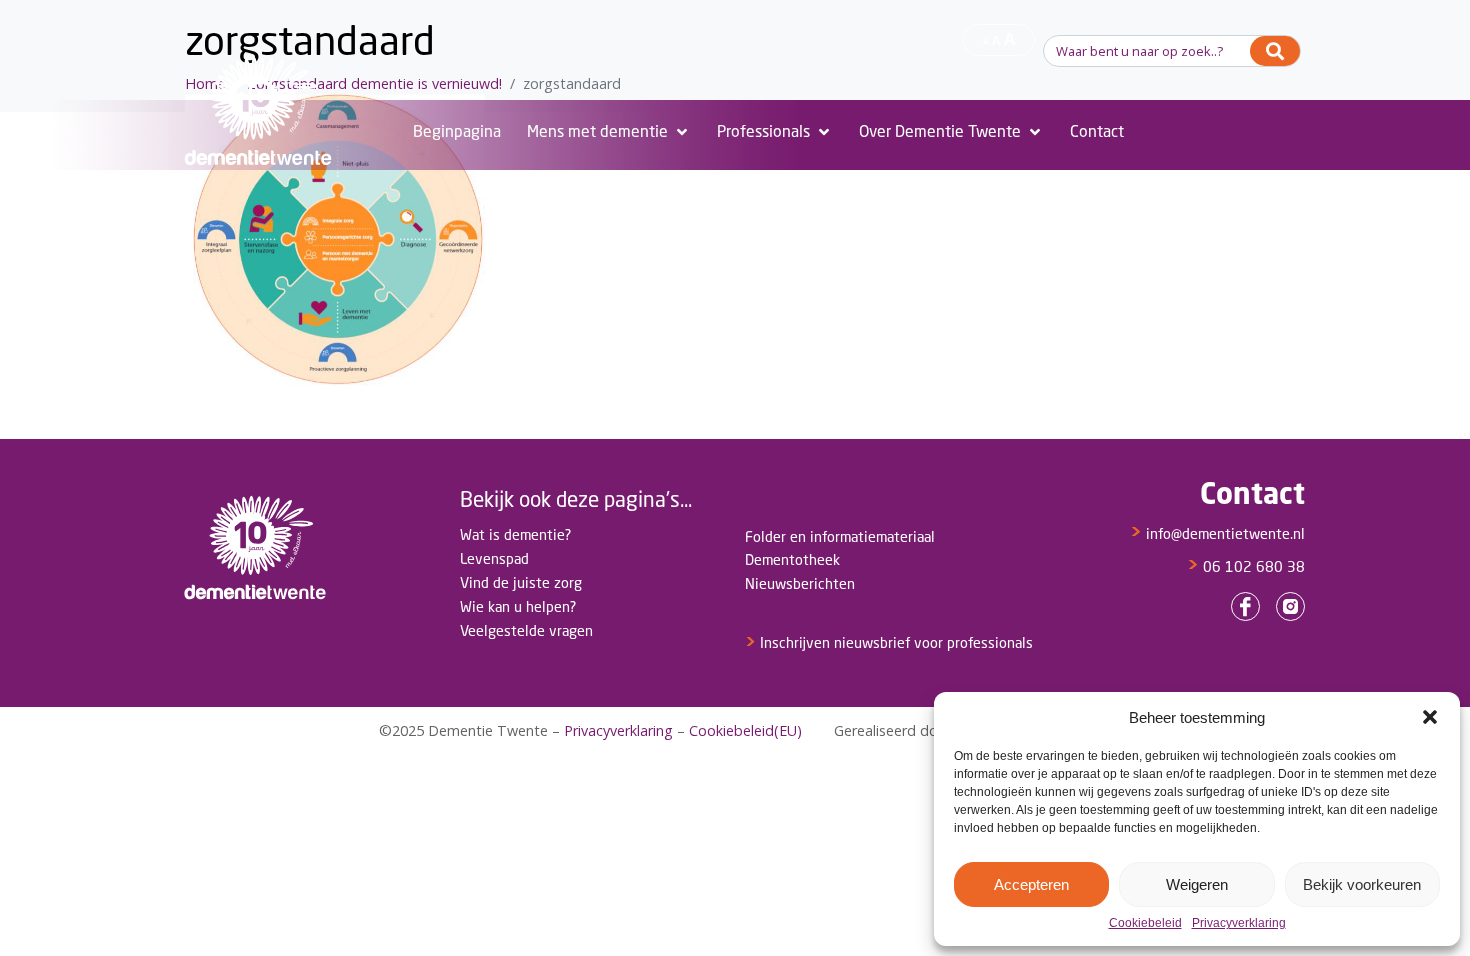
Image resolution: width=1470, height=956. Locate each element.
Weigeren (1197, 884)
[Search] (1275, 51)
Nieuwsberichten (800, 583)
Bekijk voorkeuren (1362, 884)
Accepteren (1031, 884)
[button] (1430, 717)
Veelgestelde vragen (526, 630)
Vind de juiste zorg (521, 582)
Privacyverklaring (1239, 923)
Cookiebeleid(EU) (745, 730)
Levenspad (494, 558)
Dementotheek (792, 559)
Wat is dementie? (515, 534)
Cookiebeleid (1145, 923)
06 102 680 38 (1246, 566)
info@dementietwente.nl (1217, 533)
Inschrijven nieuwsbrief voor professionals (889, 642)
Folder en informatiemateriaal (840, 536)
